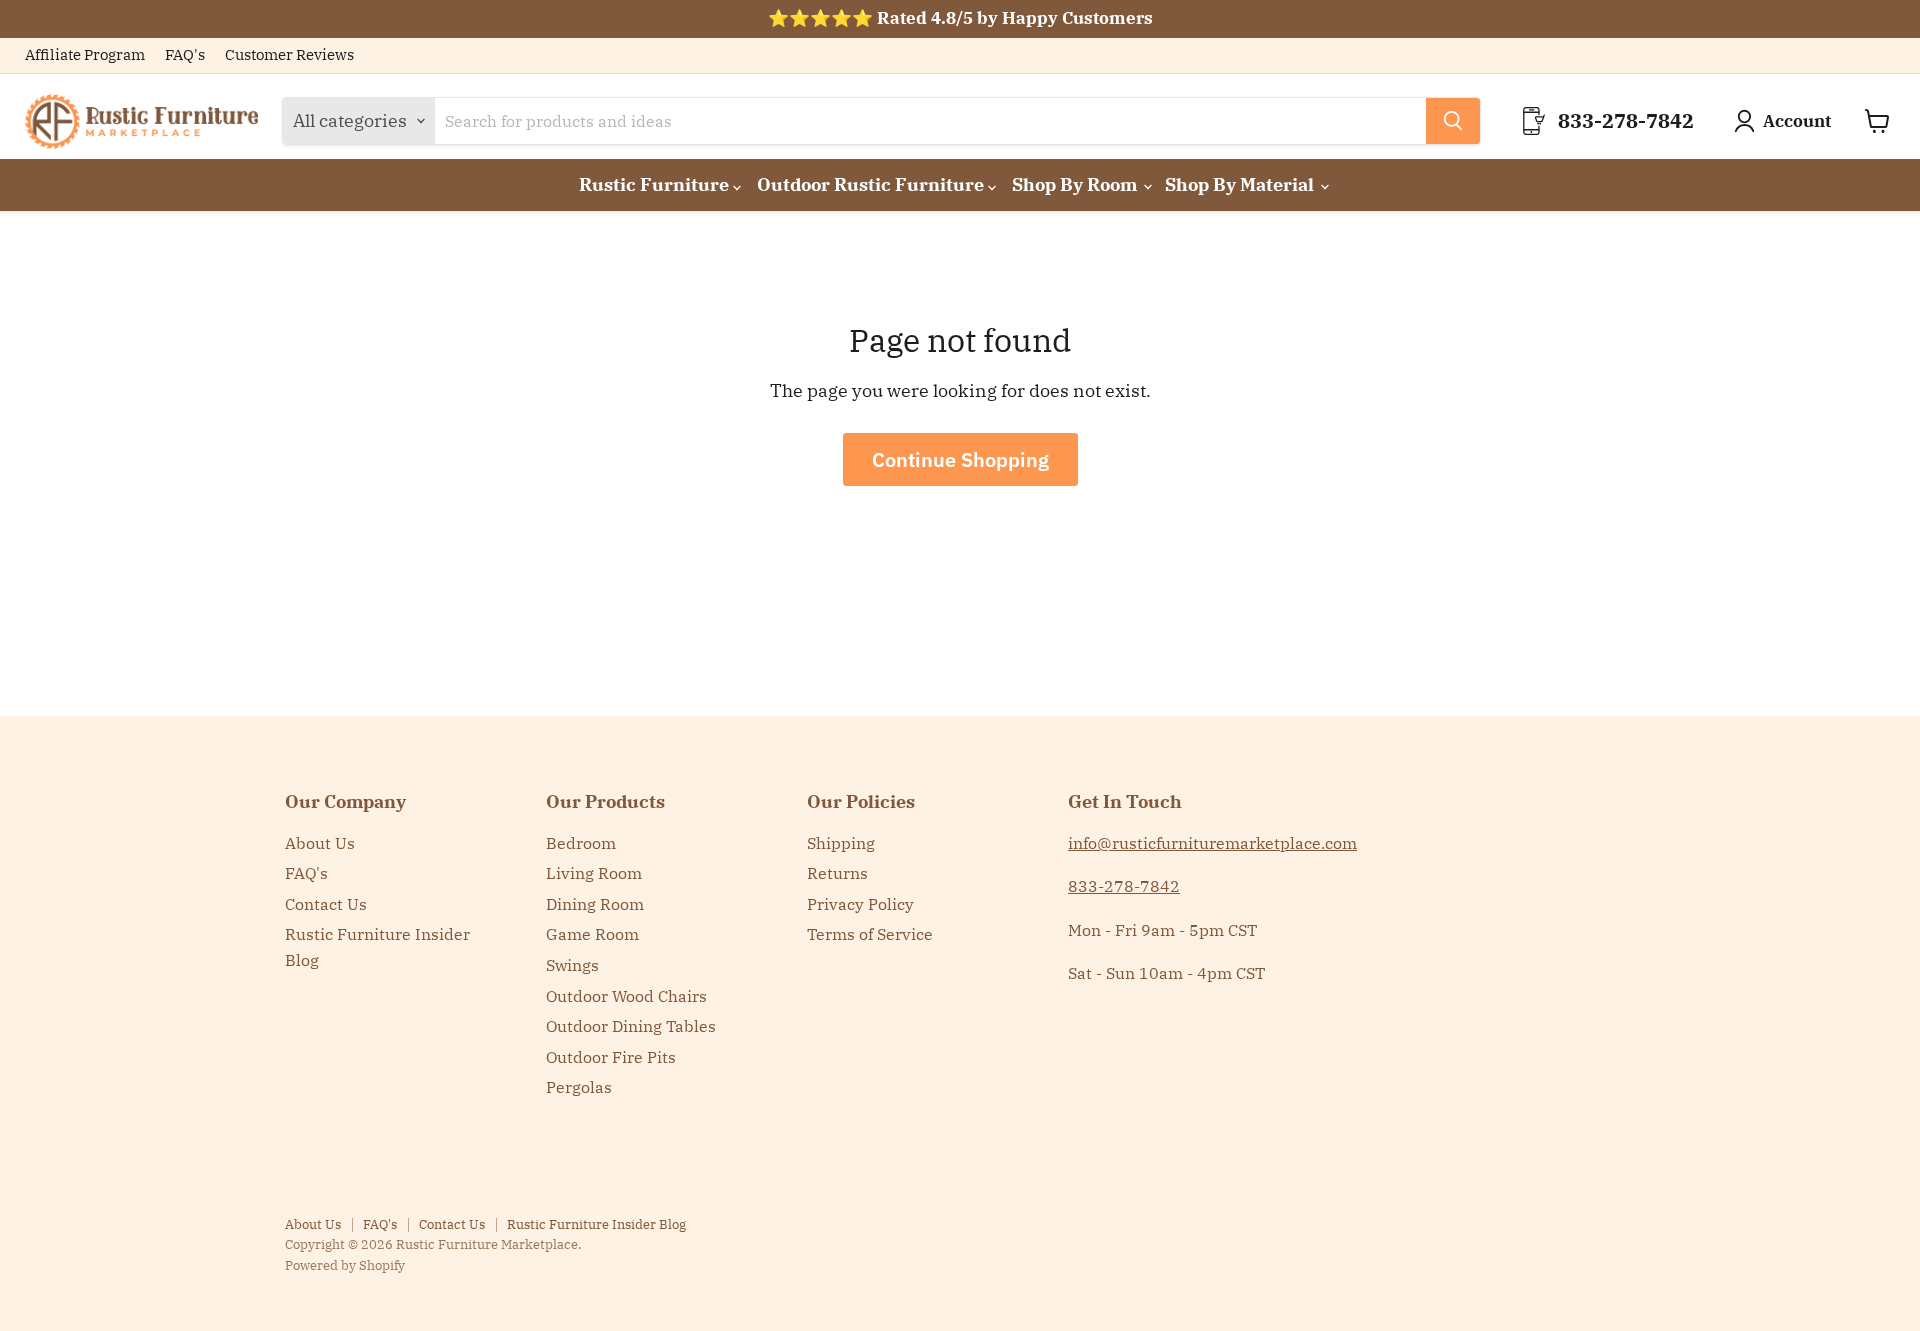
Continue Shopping (960, 459)
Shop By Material (1241, 184)
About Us (320, 843)
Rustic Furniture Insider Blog (596, 1224)
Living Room (594, 873)
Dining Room (595, 904)
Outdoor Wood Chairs (626, 996)
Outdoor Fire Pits (611, 1057)
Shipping (841, 843)
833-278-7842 (1124, 886)
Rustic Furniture (656, 184)
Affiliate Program (85, 55)
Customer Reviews (289, 55)
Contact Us (326, 904)
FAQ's (185, 55)
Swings (572, 965)
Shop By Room (1076, 184)
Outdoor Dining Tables (631, 1026)
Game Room (592, 934)
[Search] (1453, 121)
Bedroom (581, 843)
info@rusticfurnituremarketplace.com (1212, 843)
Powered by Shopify (345, 1265)
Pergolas (579, 1087)
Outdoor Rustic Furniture (872, 184)
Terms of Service (870, 934)
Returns (837, 873)
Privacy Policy (860, 904)
